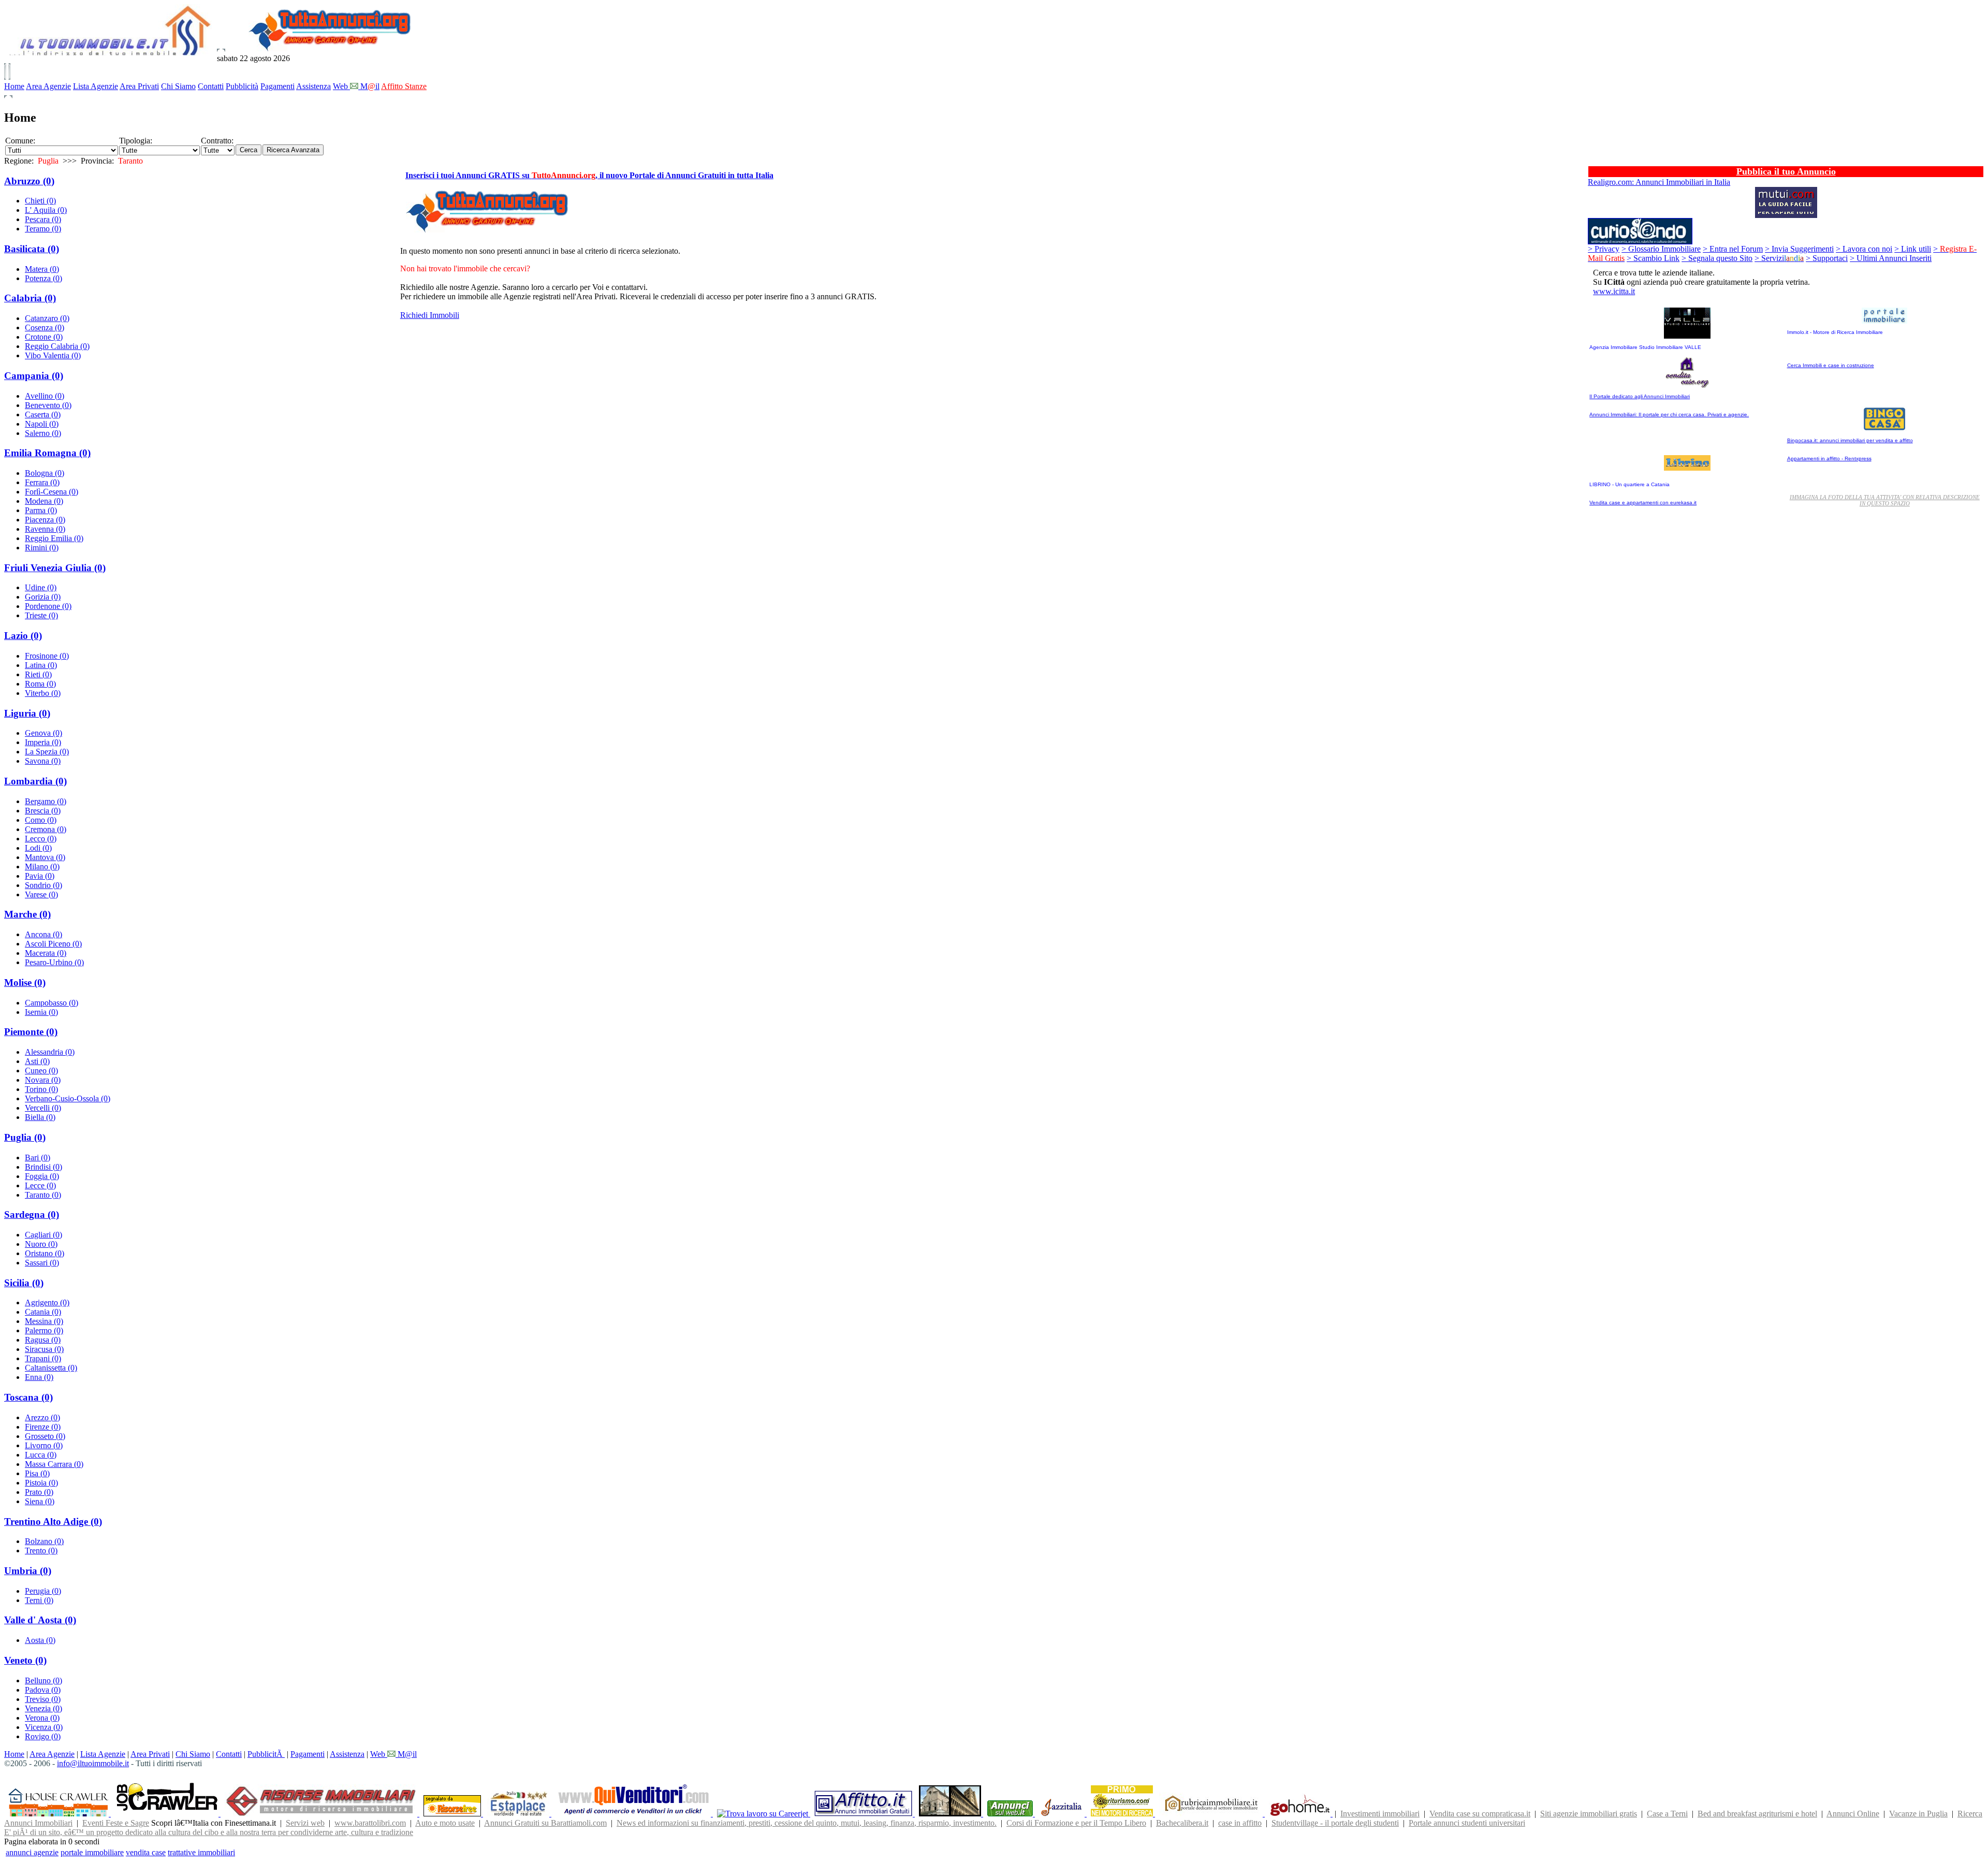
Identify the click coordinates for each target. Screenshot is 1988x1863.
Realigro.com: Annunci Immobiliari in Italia (1659, 182)
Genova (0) (43, 733)
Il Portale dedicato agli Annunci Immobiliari (1640, 396)
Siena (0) (40, 1501)
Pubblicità (242, 86)
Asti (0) (37, 1061)
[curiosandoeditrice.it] (1640, 242)
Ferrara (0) (42, 482)
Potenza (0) (43, 278)
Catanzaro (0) (47, 318)
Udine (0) (41, 587)
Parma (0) (41, 510)
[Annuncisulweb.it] (1011, 1814)
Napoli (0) (42, 424)
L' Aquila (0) (46, 210)
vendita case (146, 1852)
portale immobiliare (92, 1852)
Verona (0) (42, 1718)
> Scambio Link (1653, 258)
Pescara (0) (43, 219)
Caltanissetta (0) (51, 1368)
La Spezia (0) (47, 752)
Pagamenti (277, 86)
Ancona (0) (43, 934)
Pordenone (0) (48, 606)
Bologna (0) (45, 473)
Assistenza (313, 86)
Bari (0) (38, 1158)
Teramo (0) (43, 229)
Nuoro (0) (41, 1244)
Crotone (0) (44, 337)
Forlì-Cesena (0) (52, 492)
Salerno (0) (43, 433)
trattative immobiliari (201, 1852)
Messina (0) (44, 1321)
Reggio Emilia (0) (54, 538)
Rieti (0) (38, 674)
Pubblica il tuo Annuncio (1786, 171)
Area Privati (139, 86)
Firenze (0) (43, 1427)
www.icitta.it (1614, 291)
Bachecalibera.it (1182, 1823)
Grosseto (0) (45, 1436)
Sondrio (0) (43, 885)
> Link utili (1913, 249)
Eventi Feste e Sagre (116, 1823)
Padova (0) (43, 1690)
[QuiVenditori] (634, 1814)
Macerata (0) (46, 953)
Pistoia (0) (41, 1483)
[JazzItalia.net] (1063, 1814)
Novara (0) (43, 1080)
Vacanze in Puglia (1918, 1814)
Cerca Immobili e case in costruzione (1831, 365)
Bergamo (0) (46, 801)
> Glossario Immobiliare (1661, 249)
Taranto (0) (43, 1195)
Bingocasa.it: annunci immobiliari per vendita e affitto (1850, 440)
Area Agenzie (48, 86)
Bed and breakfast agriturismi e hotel (1757, 1814)
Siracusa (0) (44, 1349)
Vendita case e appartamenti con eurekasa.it (1643, 503)
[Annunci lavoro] (764, 1814)
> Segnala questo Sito (1717, 258)
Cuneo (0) (41, 1071)
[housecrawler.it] (60, 1814)
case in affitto (1240, 1823)
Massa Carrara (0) (54, 1464)
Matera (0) (42, 269)
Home (14, 86)
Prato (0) (39, 1492)
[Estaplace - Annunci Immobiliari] (519, 1814)
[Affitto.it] (865, 1814)
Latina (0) (41, 665)
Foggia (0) (42, 1176)
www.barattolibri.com (370, 1823)
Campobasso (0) (52, 1003)
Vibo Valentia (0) (53, 355)
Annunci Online (1853, 1814)
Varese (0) (41, 894)
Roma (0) (40, 684)
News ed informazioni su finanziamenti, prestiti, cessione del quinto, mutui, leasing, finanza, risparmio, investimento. (807, 1823)
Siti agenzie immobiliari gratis (1589, 1814)
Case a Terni (1667, 1814)
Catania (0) (43, 1312)
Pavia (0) (40, 876)
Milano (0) (42, 867)
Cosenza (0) (45, 328)
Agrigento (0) (47, 1302)
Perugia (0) (43, 1591)
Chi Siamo (178, 86)
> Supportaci (1827, 258)
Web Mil (356, 86)
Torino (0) (41, 1089)
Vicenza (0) (44, 1727)
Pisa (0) (37, 1473)
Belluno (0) (43, 1680)
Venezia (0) (43, 1708)
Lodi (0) (38, 848)
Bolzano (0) (44, 1541)
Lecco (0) (41, 839)
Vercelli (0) (43, 1108)
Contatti (211, 86)
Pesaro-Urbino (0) (54, 962)
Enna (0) (39, 1377)
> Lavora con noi (1864, 249)
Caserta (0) (43, 414)
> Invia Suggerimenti (1799, 249)
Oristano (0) (45, 1253)
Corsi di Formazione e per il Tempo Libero (1076, 1823)
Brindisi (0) (43, 1167)
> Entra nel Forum (1733, 249)
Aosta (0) (40, 1640)
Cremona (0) (46, 829)
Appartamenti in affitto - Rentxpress (1829, 459)
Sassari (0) (42, 1263)
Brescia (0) (43, 811)
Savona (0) (43, 761)
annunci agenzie (32, 1852)
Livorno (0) (44, 1445)
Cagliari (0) (43, 1235)
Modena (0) (44, 501)
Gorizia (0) (43, 597)
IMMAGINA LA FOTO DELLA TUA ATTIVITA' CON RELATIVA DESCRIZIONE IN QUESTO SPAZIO (1885, 500)
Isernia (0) (41, 1012)
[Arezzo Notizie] (951, 1814)
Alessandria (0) (50, 1052)
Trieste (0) (41, 615)
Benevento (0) (48, 405)
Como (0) (41, 820)
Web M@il (393, 1754)
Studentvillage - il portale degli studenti (1335, 1823)
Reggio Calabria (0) (57, 346)
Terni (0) (39, 1600)
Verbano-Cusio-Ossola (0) (68, 1098)
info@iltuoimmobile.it (93, 1763)
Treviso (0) (43, 1699)
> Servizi (1779, 258)
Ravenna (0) (45, 529)
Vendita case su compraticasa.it (1480, 1814)
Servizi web (305, 1823)
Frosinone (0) (47, 656)
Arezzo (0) (42, 1417)
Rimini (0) (42, 548)
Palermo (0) (44, 1330)
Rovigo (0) (43, 1736)
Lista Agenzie (96, 86)
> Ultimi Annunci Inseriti (1891, 258)
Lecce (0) (40, 1185)
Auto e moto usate (445, 1823)
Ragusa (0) (43, 1340)
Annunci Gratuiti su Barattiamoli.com (545, 1823)
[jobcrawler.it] (168, 1814)
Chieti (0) (40, 201)
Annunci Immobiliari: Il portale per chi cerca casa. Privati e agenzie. (1669, 414)
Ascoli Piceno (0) (53, 944)
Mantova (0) (45, 857)
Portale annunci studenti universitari (1467, 1823)
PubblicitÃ (266, 1754)
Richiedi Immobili (430, 315)
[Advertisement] (994, 332)
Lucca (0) (41, 1455)
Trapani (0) (43, 1358)
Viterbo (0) (43, 693)
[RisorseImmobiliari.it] (322, 1814)
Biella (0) (40, 1117)
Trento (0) (41, 1551)
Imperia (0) (43, 742)
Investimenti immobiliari (1380, 1814)
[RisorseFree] (453, 1814)
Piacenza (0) (45, 520)
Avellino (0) (45, 396)
